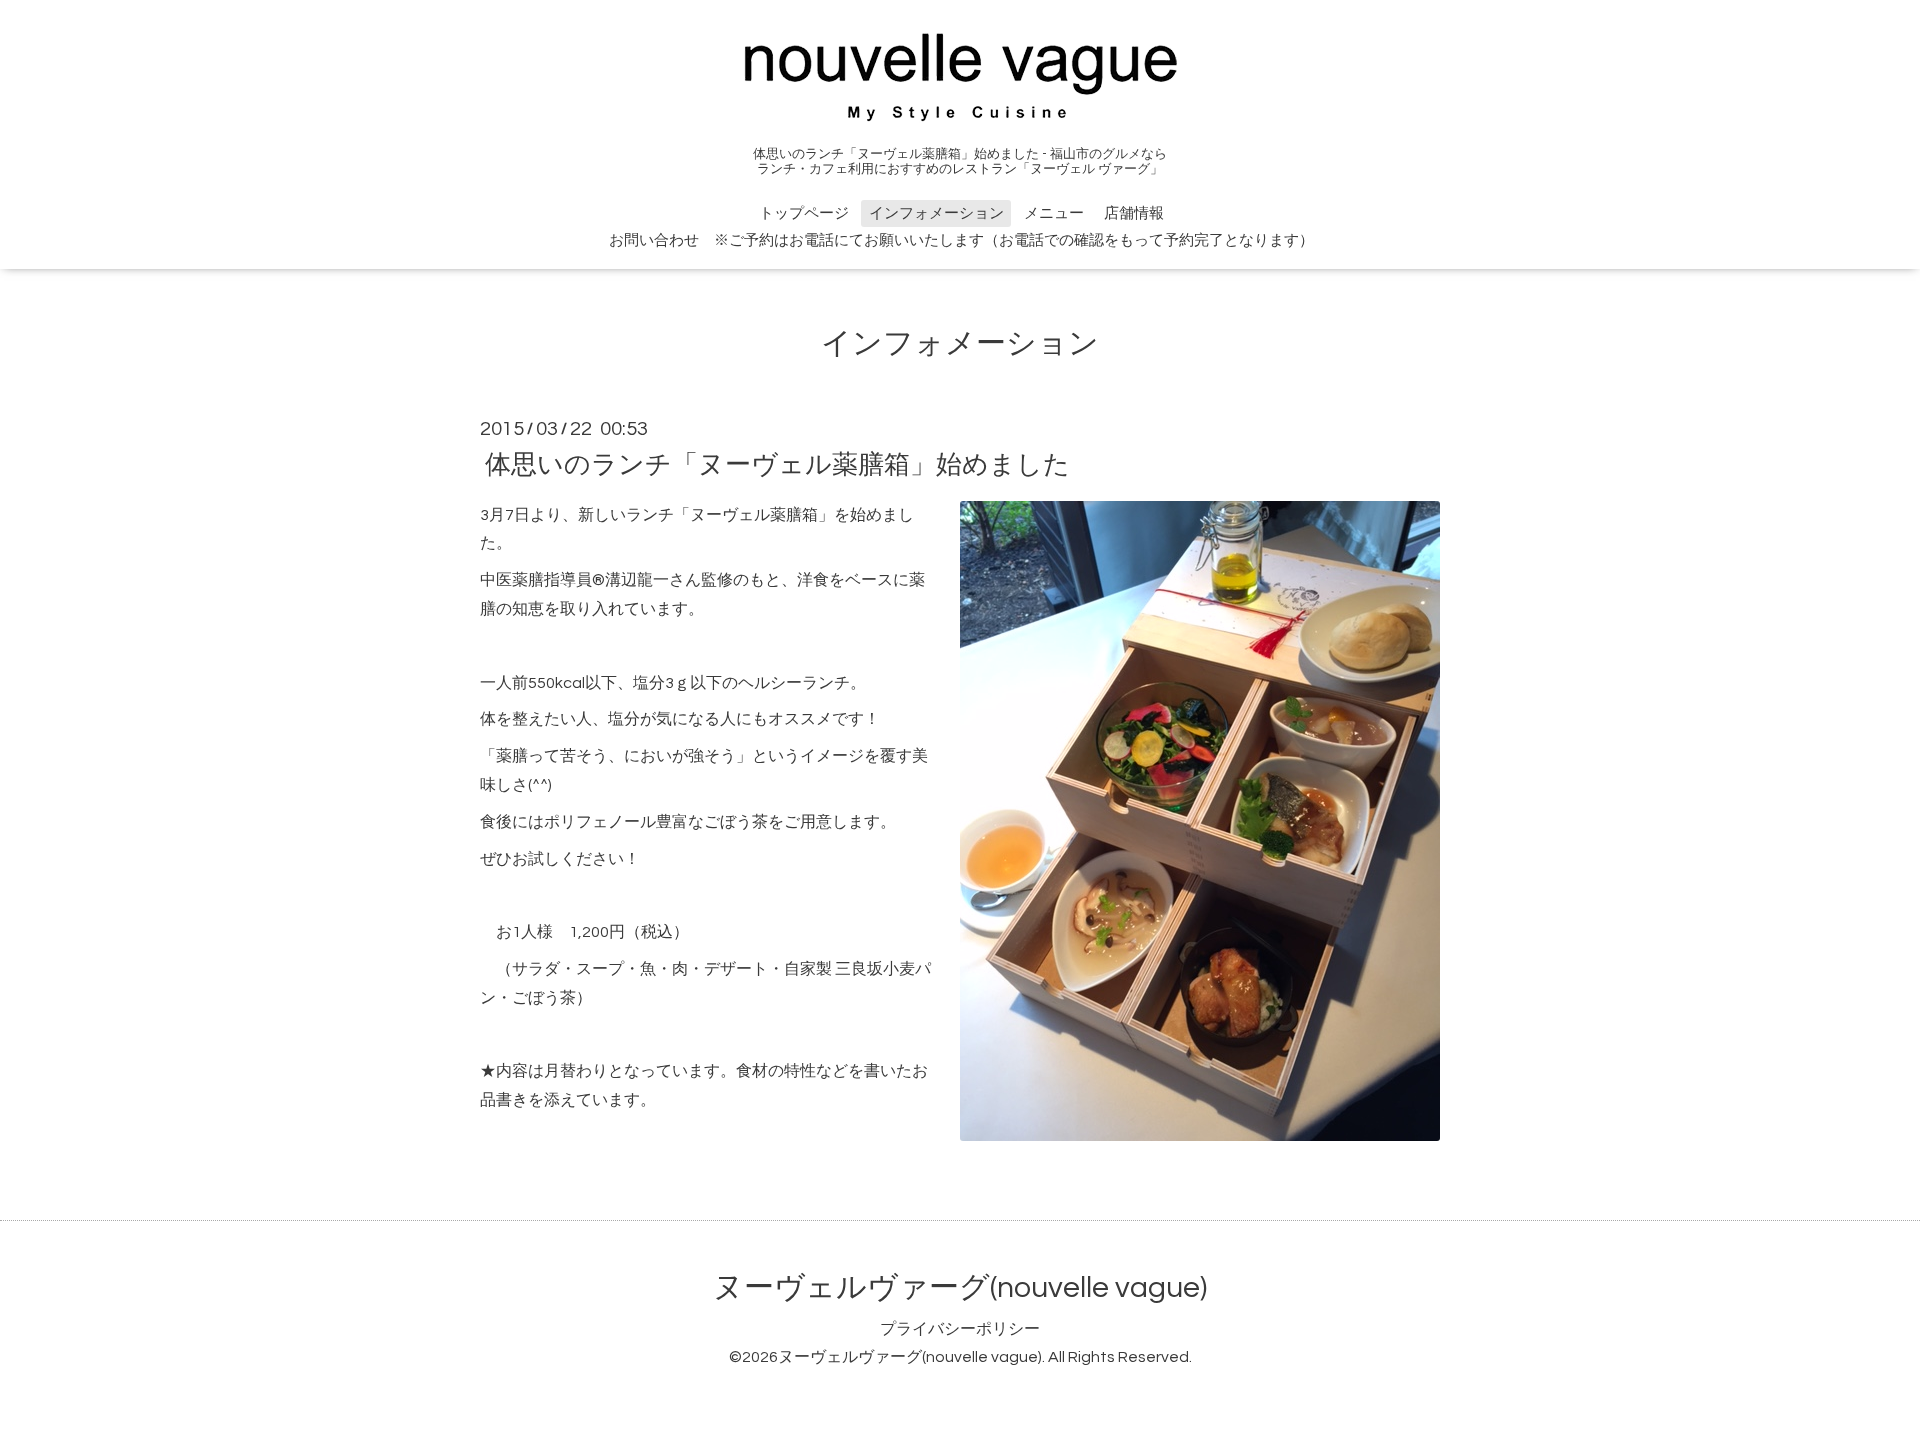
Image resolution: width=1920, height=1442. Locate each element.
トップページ (804, 213)
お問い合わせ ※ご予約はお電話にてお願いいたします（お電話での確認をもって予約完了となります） (961, 240)
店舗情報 (1134, 213)
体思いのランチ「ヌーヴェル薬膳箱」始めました (777, 464)
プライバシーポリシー (960, 1329)
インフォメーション (936, 213)
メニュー (1054, 213)
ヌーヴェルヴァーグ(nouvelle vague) (960, 1287)
